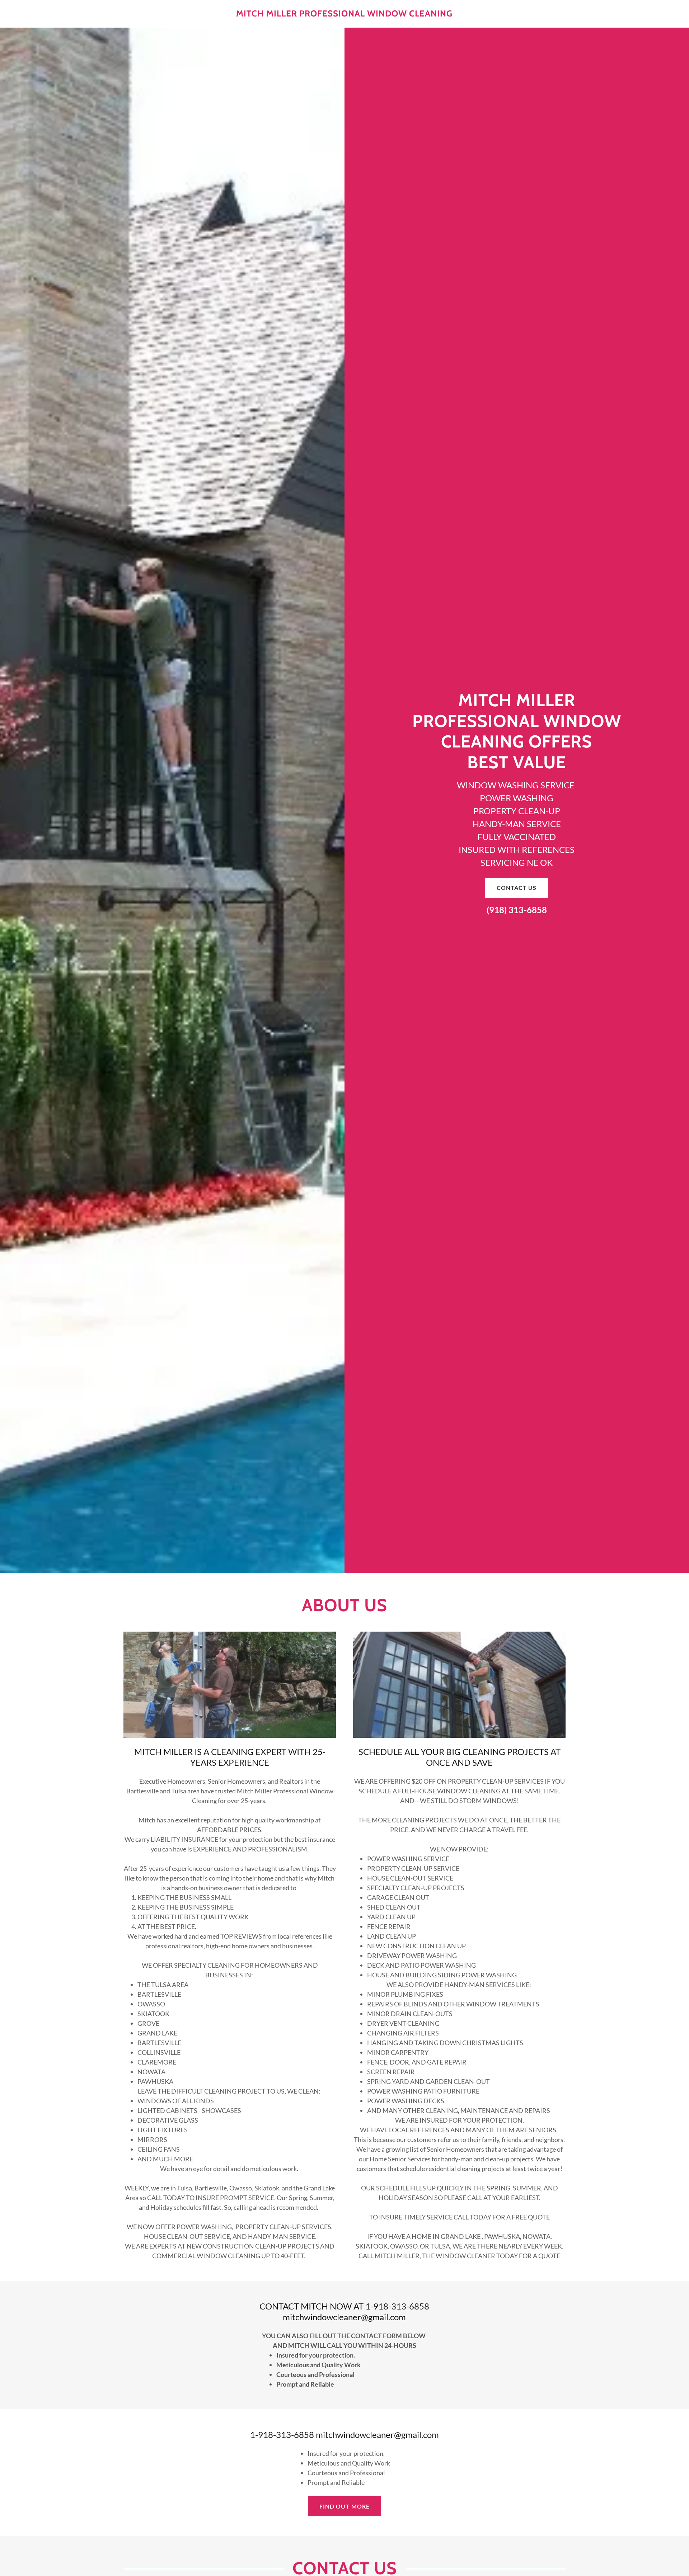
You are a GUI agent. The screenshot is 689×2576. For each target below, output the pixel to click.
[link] (344, 14)
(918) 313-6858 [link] (517, 910)
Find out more (344, 2506)
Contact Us (517, 888)
